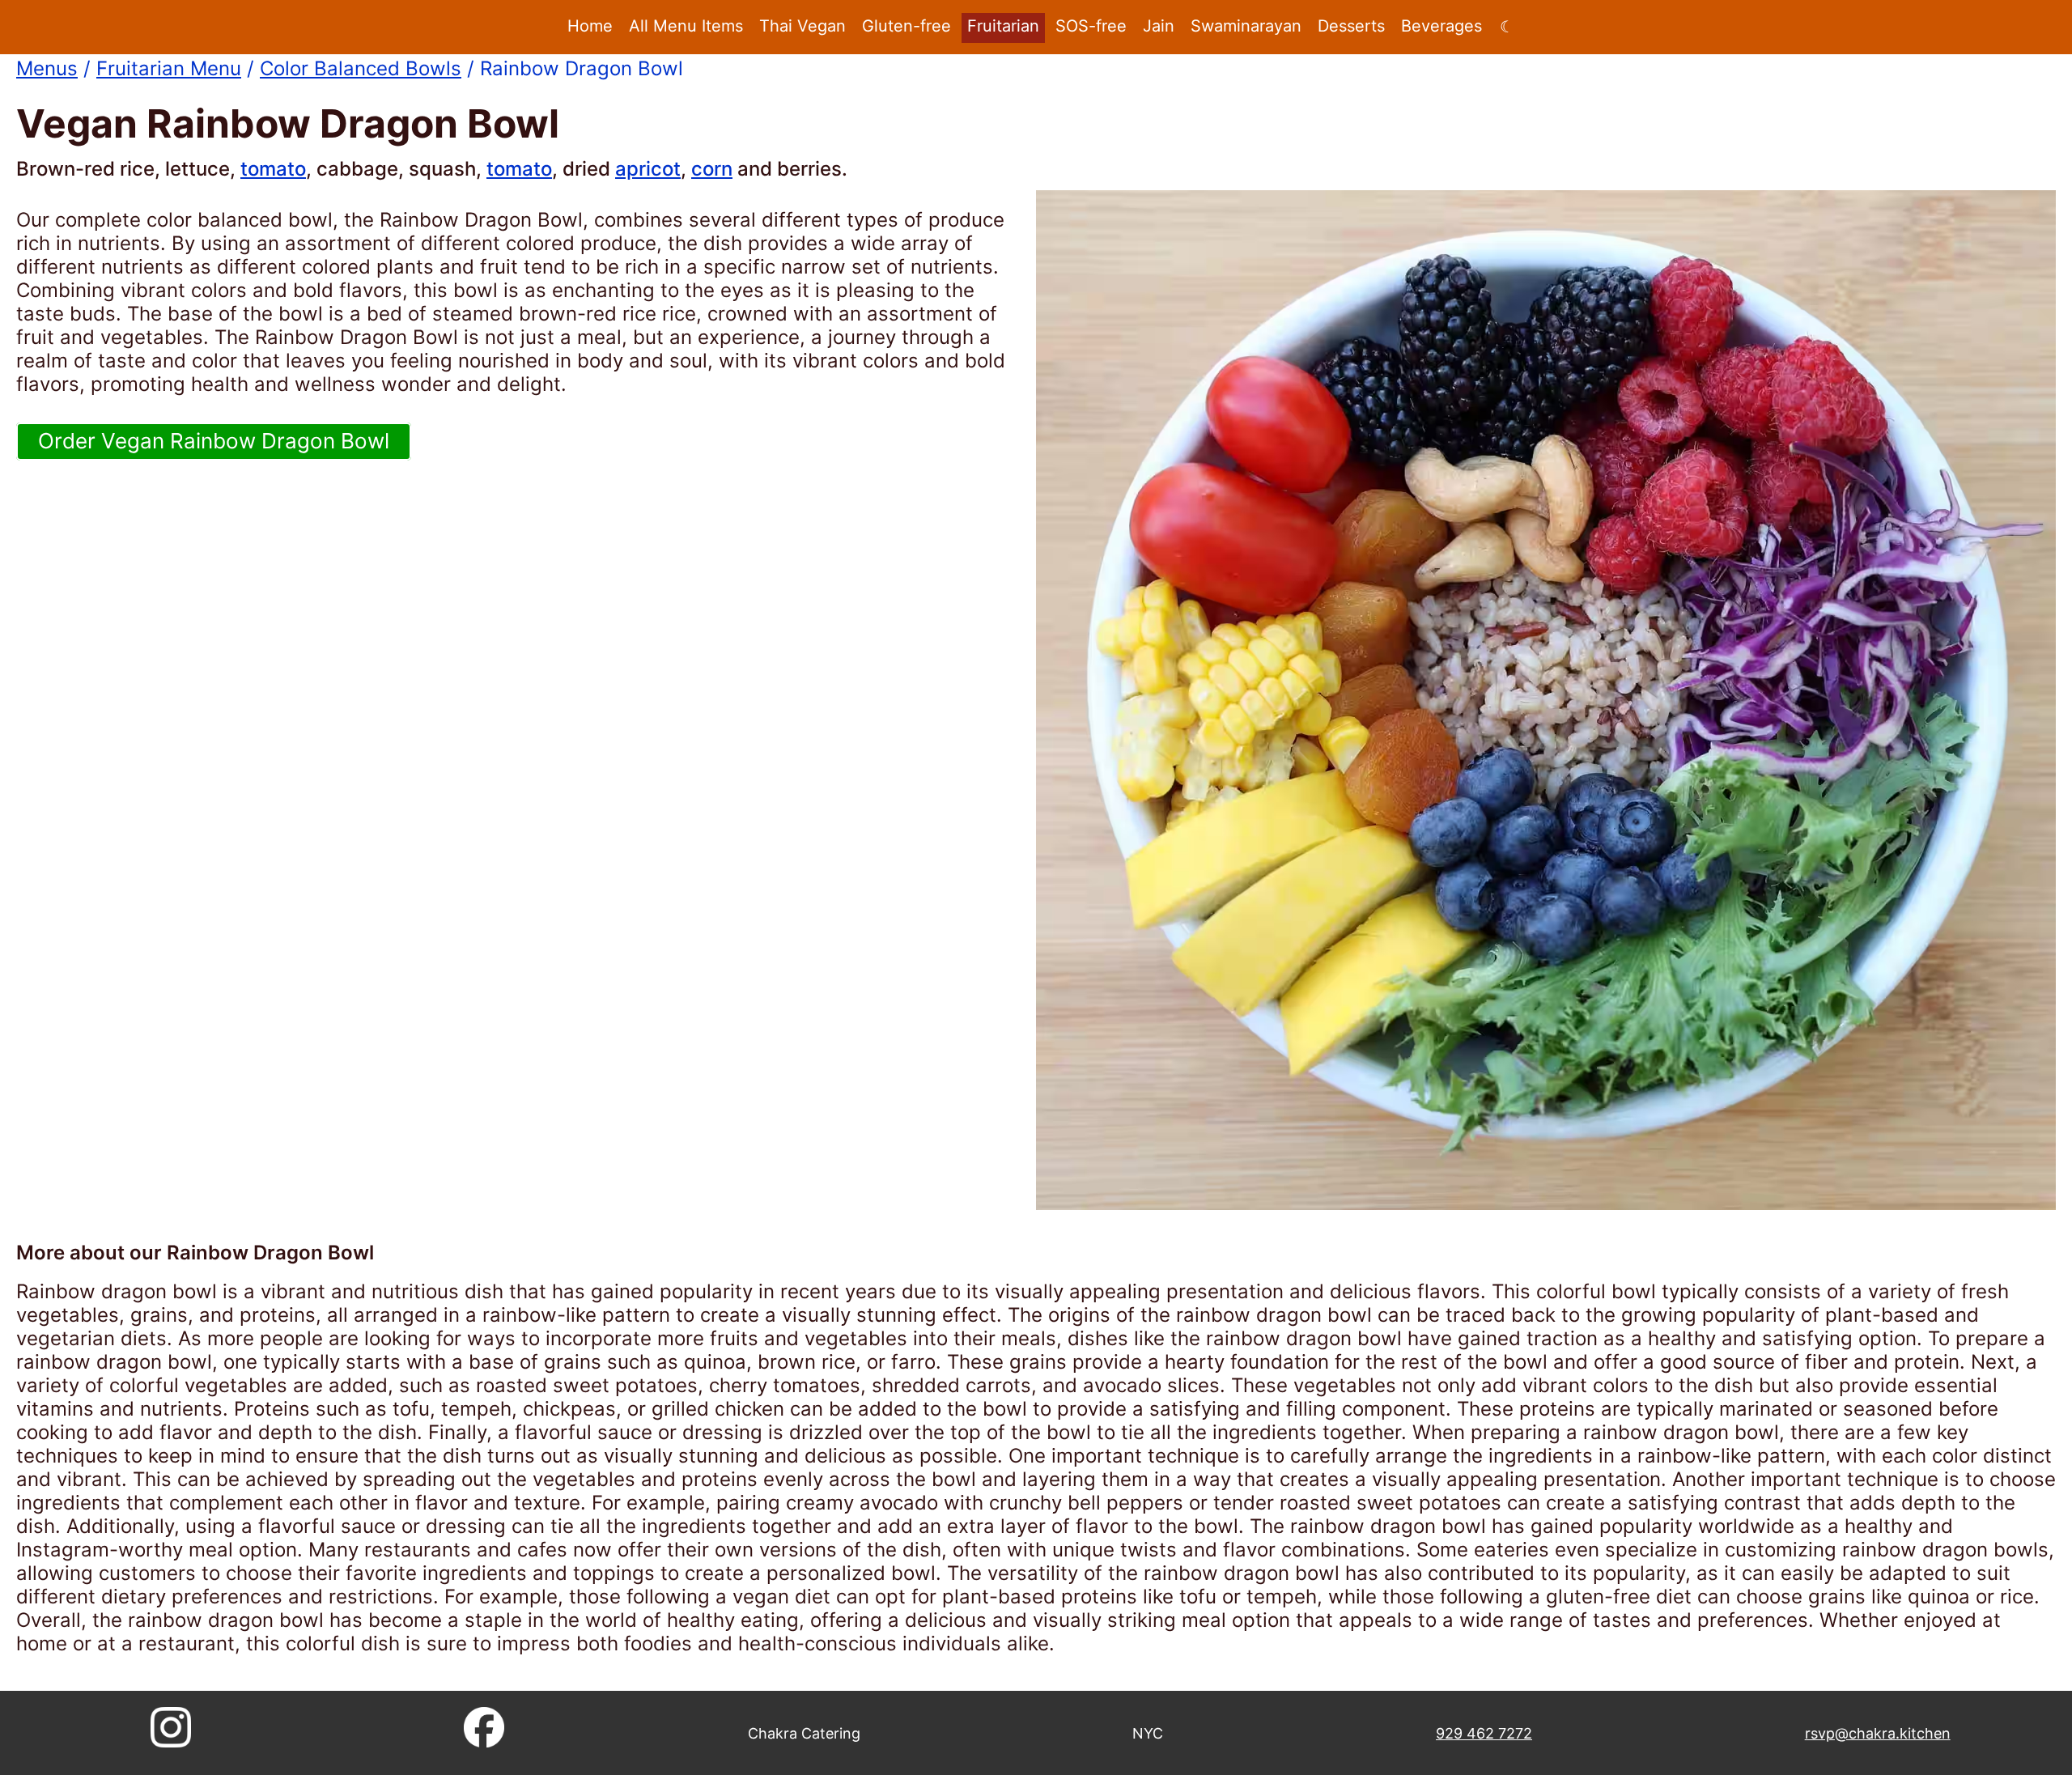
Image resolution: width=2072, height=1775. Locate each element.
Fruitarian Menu (169, 68)
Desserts (1351, 26)
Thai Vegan (802, 26)
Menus (47, 68)
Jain (1159, 26)
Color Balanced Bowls (361, 68)
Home (590, 26)
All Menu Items (686, 26)
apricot (648, 169)
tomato (273, 169)
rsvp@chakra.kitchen (1878, 1733)
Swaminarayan (1246, 26)
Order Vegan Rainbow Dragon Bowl (214, 441)
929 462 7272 (1484, 1733)
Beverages (1441, 26)
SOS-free (1091, 26)
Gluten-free (906, 26)
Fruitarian (1003, 26)
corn (712, 169)
